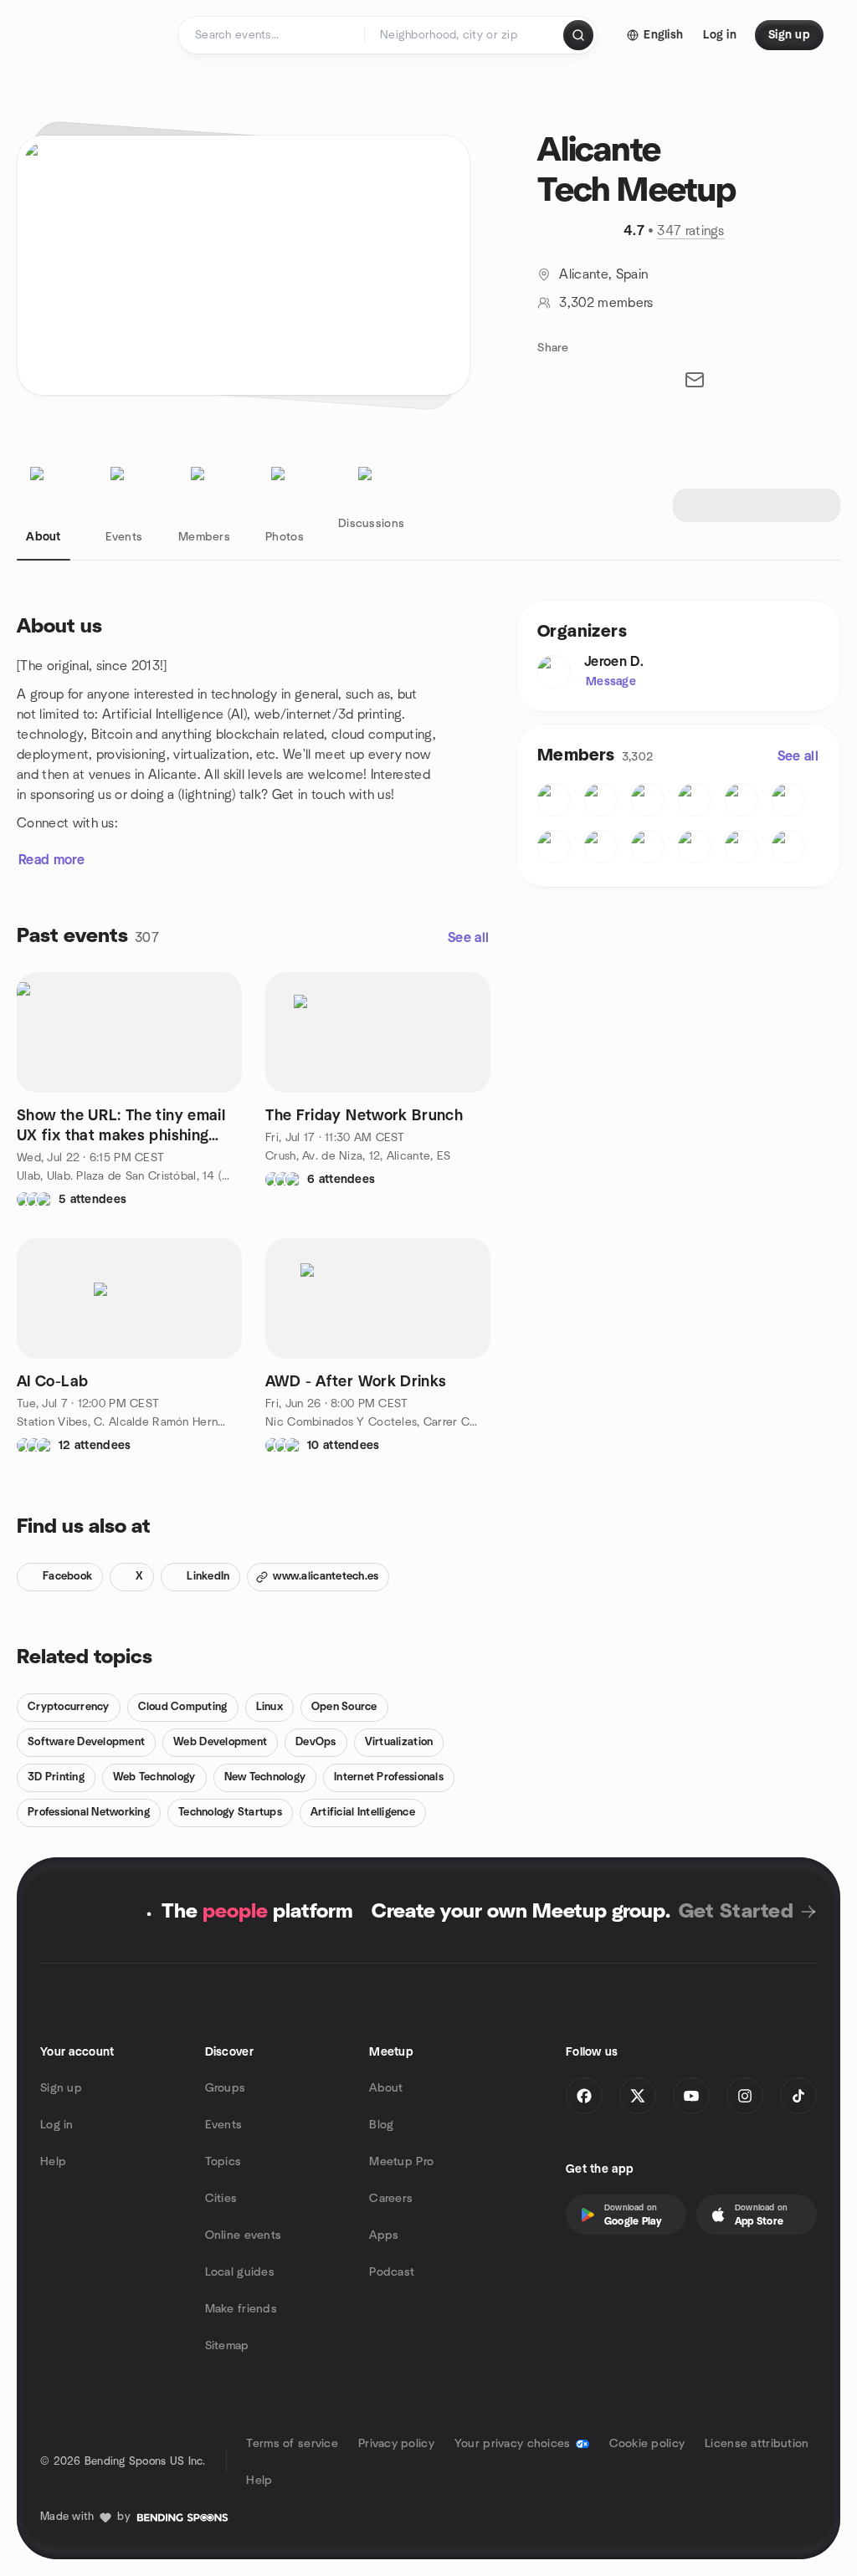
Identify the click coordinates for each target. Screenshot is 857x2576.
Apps (384, 2235)
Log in (57, 2125)
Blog (381, 2125)
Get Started (736, 1912)
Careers (391, 2199)
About (386, 2088)
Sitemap (227, 2346)
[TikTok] (798, 2096)
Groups (226, 2088)
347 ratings (691, 231)
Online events (244, 2235)
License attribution (757, 2444)
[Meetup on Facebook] (584, 2096)
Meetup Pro (401, 2162)
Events (224, 2125)
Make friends (241, 2309)
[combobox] (465, 35)
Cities (221, 2199)
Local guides (240, 2272)
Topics (223, 2162)
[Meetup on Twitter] (638, 2096)
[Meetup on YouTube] (691, 2096)
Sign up (61, 2088)
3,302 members (606, 303)
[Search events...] (578, 35)
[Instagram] (745, 2096)
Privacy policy (396, 2444)
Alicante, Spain (603, 274)
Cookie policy (647, 2444)
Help (53, 2162)
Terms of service (292, 2444)
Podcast (392, 2272)
